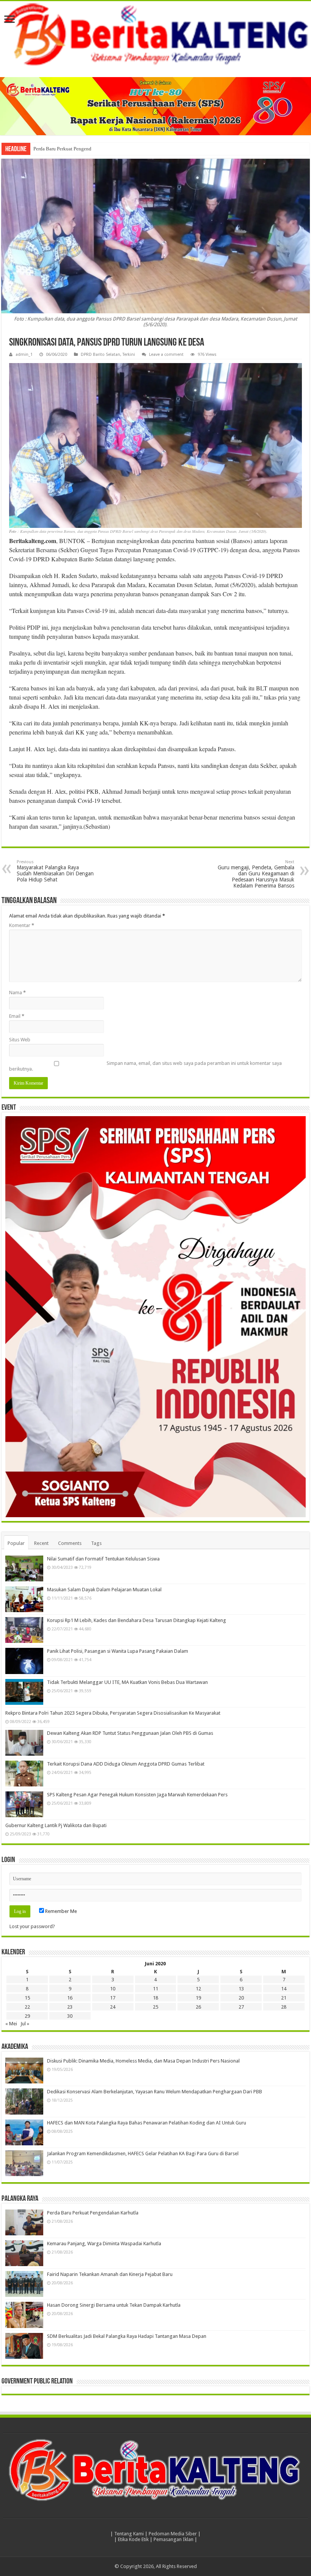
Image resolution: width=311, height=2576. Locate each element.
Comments (70, 1543)
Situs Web (20, 1040)
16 (70, 1998)
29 (27, 2016)
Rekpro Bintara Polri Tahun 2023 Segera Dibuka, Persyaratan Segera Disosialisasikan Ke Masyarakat (113, 1713)
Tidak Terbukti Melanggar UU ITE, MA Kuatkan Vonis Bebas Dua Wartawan (127, 1682)
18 (155, 1998)
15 (27, 1998)
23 (70, 2007)
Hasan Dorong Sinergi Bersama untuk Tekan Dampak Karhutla (114, 2305)
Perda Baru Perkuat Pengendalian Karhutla (77, 149)
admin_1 (24, 355)
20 (241, 1998)
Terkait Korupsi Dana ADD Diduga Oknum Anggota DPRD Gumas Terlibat (126, 1764)
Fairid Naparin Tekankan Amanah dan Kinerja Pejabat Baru (110, 2274)
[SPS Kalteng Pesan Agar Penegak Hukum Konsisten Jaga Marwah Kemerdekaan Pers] (24, 1804)
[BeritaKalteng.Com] (155, 35)
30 (70, 2016)
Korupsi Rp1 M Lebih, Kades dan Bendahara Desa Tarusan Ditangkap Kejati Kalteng (137, 1620)
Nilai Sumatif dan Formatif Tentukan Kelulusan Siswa (103, 1559)
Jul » (25, 2024)
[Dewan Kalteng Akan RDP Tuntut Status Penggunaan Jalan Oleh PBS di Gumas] (24, 1743)
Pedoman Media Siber (173, 2534)
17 (113, 1998)
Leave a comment (166, 355)
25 (155, 2007)
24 (113, 2007)
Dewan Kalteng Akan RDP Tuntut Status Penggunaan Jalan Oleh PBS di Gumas (130, 1733)
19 (198, 1998)
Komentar (22, 925)
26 (198, 2007)
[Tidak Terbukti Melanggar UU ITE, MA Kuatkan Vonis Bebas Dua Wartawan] (24, 1692)
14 (284, 1989)
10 (113, 1989)
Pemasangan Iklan (174, 2539)
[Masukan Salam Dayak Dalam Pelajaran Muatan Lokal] (24, 1599)
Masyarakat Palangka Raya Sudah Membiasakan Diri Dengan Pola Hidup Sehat (55, 871)
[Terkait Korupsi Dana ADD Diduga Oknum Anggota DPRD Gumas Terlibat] (24, 1774)
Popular (16, 1543)
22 (27, 2007)
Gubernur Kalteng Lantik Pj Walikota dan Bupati (56, 1825)
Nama (17, 993)
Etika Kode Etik (133, 2539)
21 (284, 1998)
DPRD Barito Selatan (101, 355)
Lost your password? (32, 1926)
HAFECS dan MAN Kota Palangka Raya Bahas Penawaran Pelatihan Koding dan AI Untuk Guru (147, 2123)
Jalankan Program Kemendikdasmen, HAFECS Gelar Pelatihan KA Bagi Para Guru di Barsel (143, 2154)
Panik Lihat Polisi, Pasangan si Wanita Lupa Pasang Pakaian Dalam (118, 1651)
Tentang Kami (129, 2534)
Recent (41, 1543)
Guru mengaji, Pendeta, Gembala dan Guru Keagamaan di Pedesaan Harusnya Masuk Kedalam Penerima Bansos (256, 874)
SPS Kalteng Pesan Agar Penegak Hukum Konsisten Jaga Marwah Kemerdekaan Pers (137, 1795)
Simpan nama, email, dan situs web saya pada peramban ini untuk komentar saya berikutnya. (145, 1066)
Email (17, 1016)
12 (198, 1989)
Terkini (129, 355)
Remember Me (60, 1911)
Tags (96, 1543)
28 (284, 2007)
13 (241, 1989)
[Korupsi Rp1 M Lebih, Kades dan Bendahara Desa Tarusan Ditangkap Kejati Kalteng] (24, 1630)
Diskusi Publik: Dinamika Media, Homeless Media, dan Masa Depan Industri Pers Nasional (143, 2061)
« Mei (11, 2024)
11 (155, 1989)
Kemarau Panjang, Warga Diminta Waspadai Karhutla (104, 2244)
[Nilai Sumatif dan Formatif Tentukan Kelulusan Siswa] (24, 1568)
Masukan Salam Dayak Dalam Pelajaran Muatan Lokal (104, 1590)
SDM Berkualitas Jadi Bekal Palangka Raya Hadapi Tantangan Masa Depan (127, 2336)
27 (241, 2007)
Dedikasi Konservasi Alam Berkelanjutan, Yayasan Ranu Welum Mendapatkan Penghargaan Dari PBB (155, 2092)
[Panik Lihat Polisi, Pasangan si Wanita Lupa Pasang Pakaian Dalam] (24, 1661)
